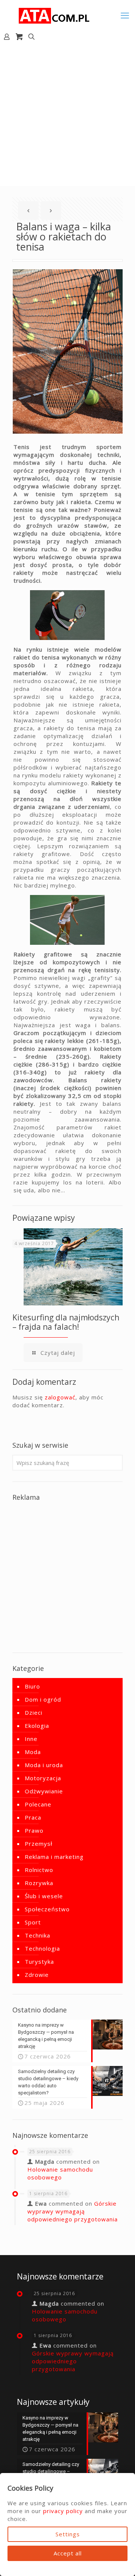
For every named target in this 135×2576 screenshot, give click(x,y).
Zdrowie (37, 1975)
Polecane (38, 1804)
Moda (33, 1752)
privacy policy (63, 2511)
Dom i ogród (43, 1699)
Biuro (32, 1686)
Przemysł (39, 1844)
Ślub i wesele (44, 1896)
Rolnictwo (39, 1870)
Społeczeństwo (47, 1909)
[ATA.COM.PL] (54, 15)
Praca (33, 1817)
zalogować (60, 1397)
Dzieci (34, 1712)
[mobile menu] (125, 15)
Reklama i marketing (54, 1857)
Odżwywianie (44, 1791)
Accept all (68, 2553)
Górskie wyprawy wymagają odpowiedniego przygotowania (73, 2211)
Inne (31, 1739)
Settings (68, 2534)
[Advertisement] (67, 115)
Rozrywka (39, 1883)
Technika (37, 1935)
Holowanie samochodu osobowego (60, 2173)
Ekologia (37, 1726)
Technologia (42, 1948)
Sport (33, 1922)
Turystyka (39, 1961)
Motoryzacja (43, 1778)
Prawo (34, 1830)
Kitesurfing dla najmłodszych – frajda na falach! (66, 1322)
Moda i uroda (44, 1765)
